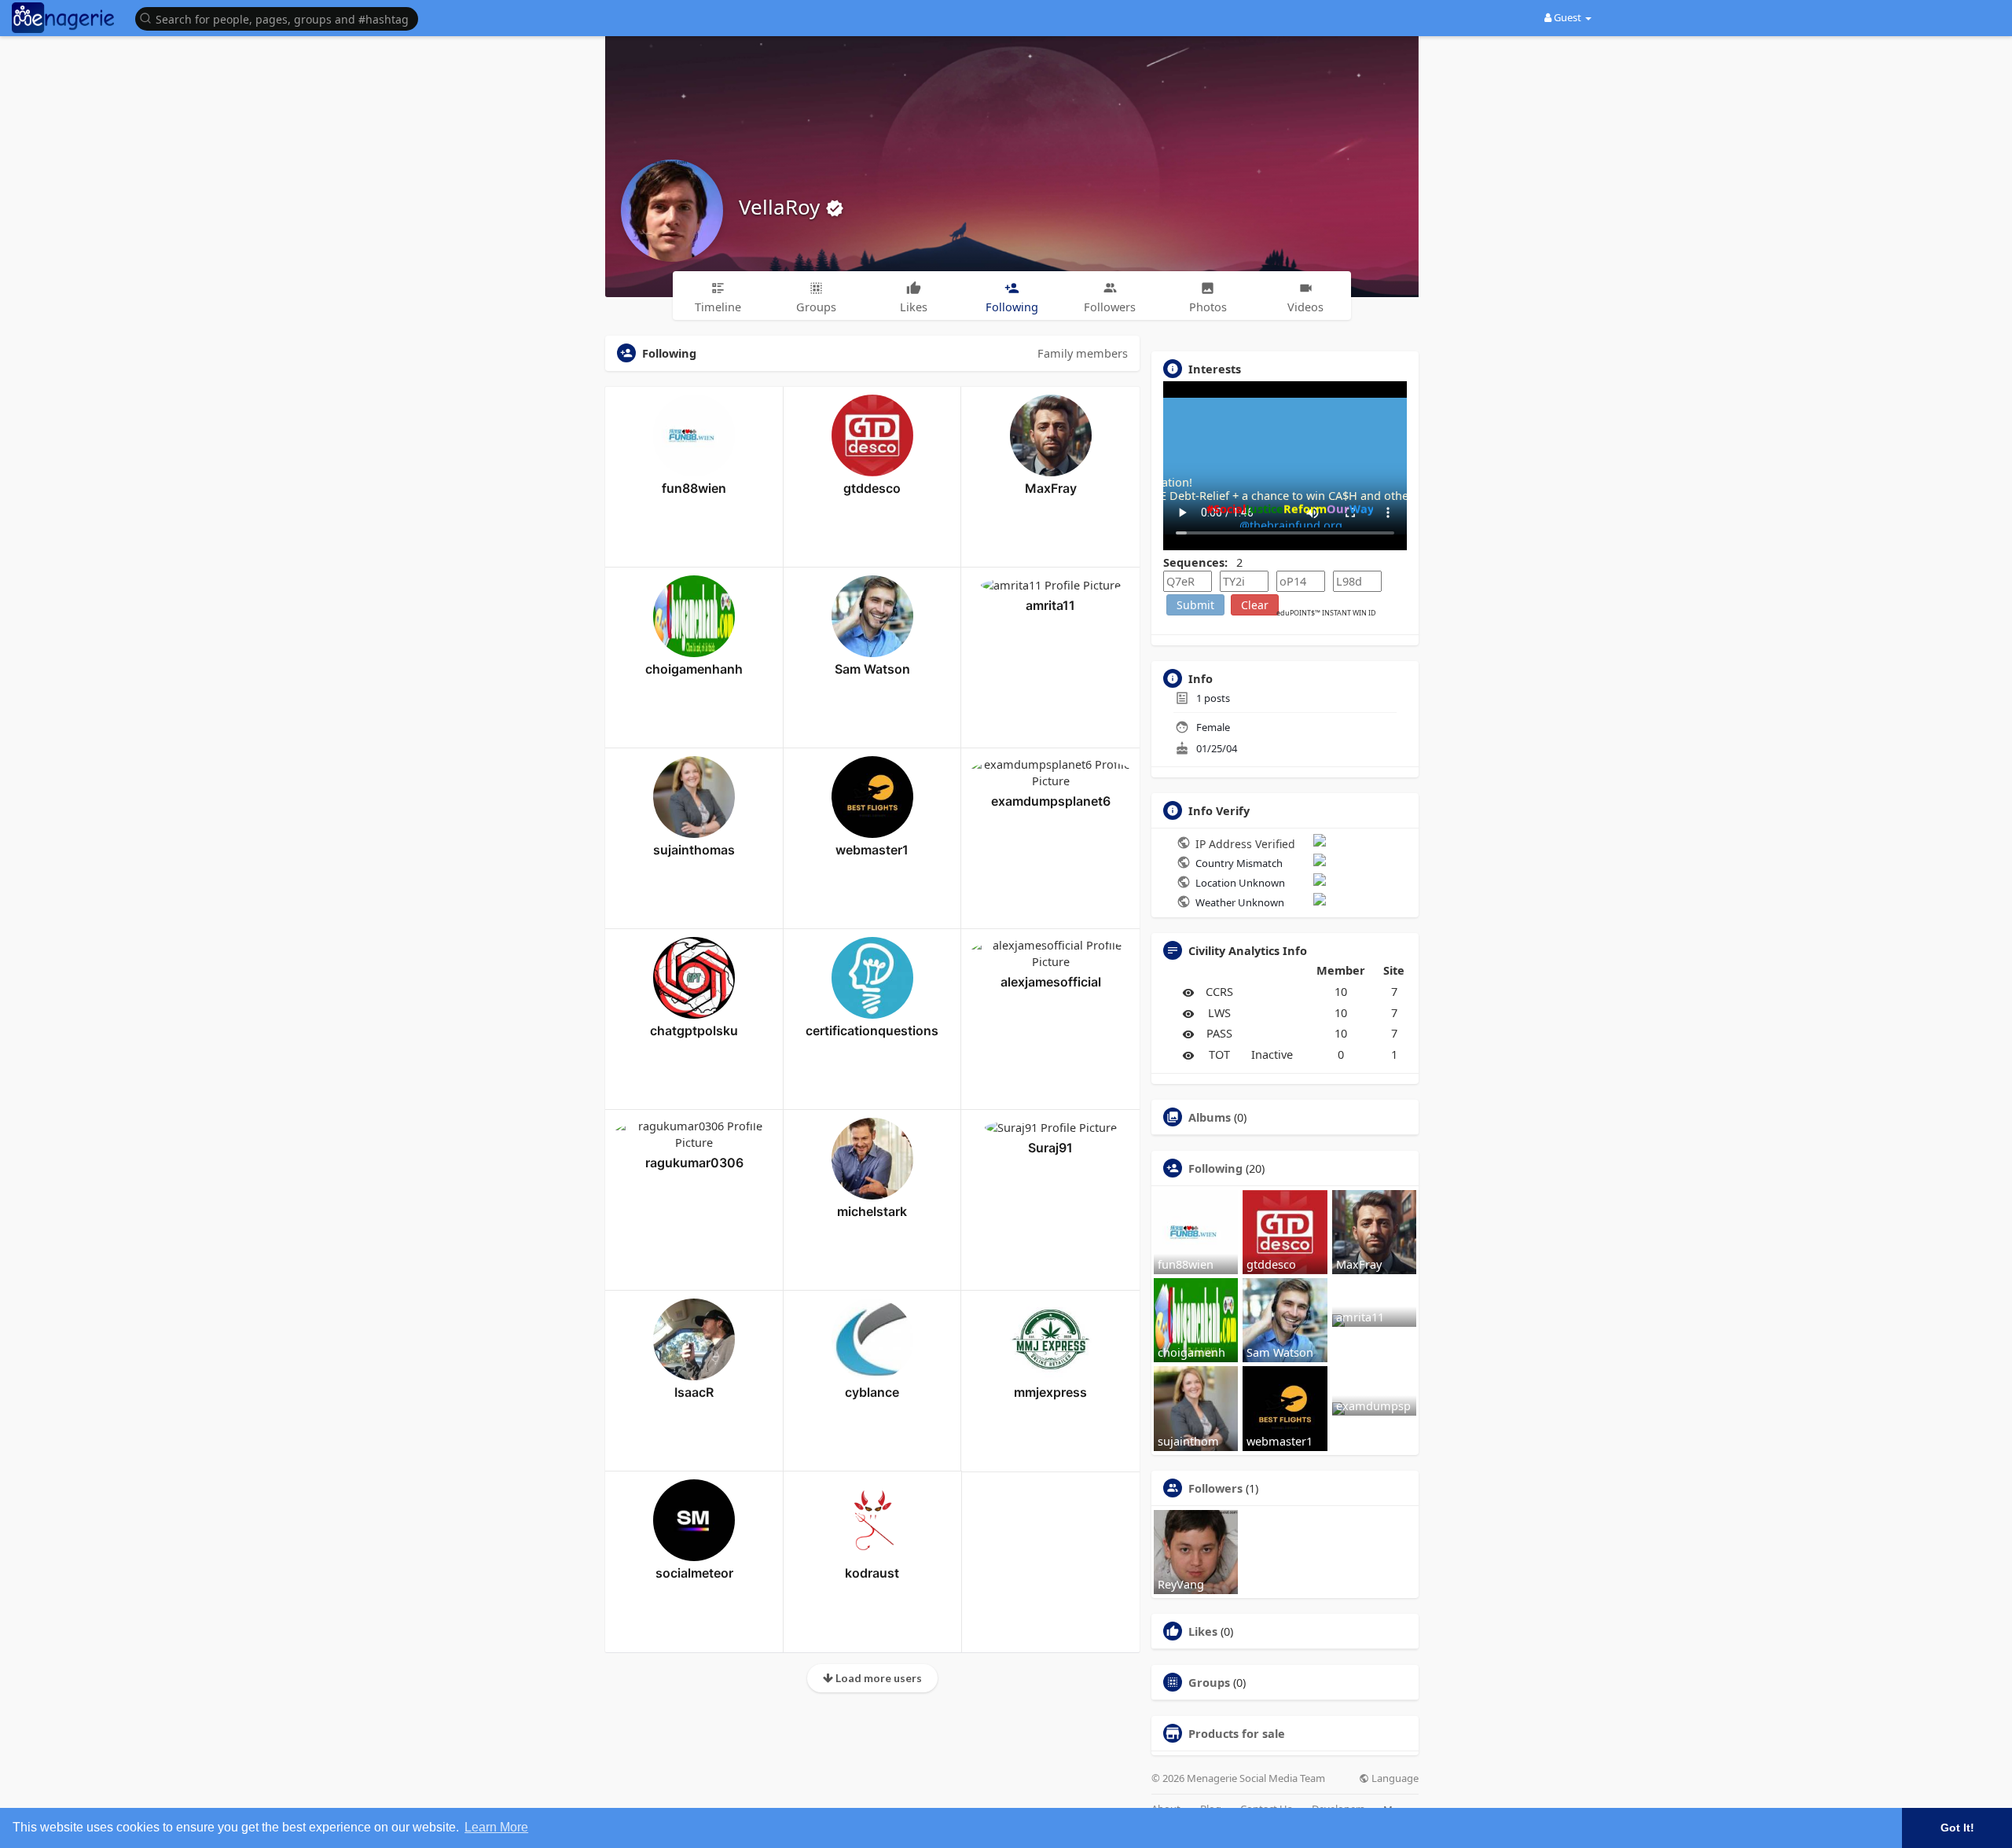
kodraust (872, 1573)
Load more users (877, 1678)
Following (1215, 1168)
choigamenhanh (694, 669)
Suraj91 (1050, 1148)
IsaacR (694, 1392)
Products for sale (1237, 1733)
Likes (1203, 1631)
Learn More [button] (496, 1827)
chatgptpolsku (694, 1031)
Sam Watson (872, 669)
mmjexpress (1050, 1392)
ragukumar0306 (694, 1163)
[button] (281, 18)
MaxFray (1051, 488)
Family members (1083, 353)
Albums (1210, 1117)
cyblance (872, 1392)
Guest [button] (1568, 17)
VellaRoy (782, 207)
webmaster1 (872, 850)
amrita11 (1050, 605)
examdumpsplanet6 (1051, 801)
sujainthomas (694, 850)
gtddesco (872, 488)
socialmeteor (694, 1573)
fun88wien (694, 488)
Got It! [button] (1957, 1828)
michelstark (872, 1211)
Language (1394, 1778)
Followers (1215, 1488)
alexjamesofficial (1051, 982)
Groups (1209, 1682)
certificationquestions (872, 1031)
